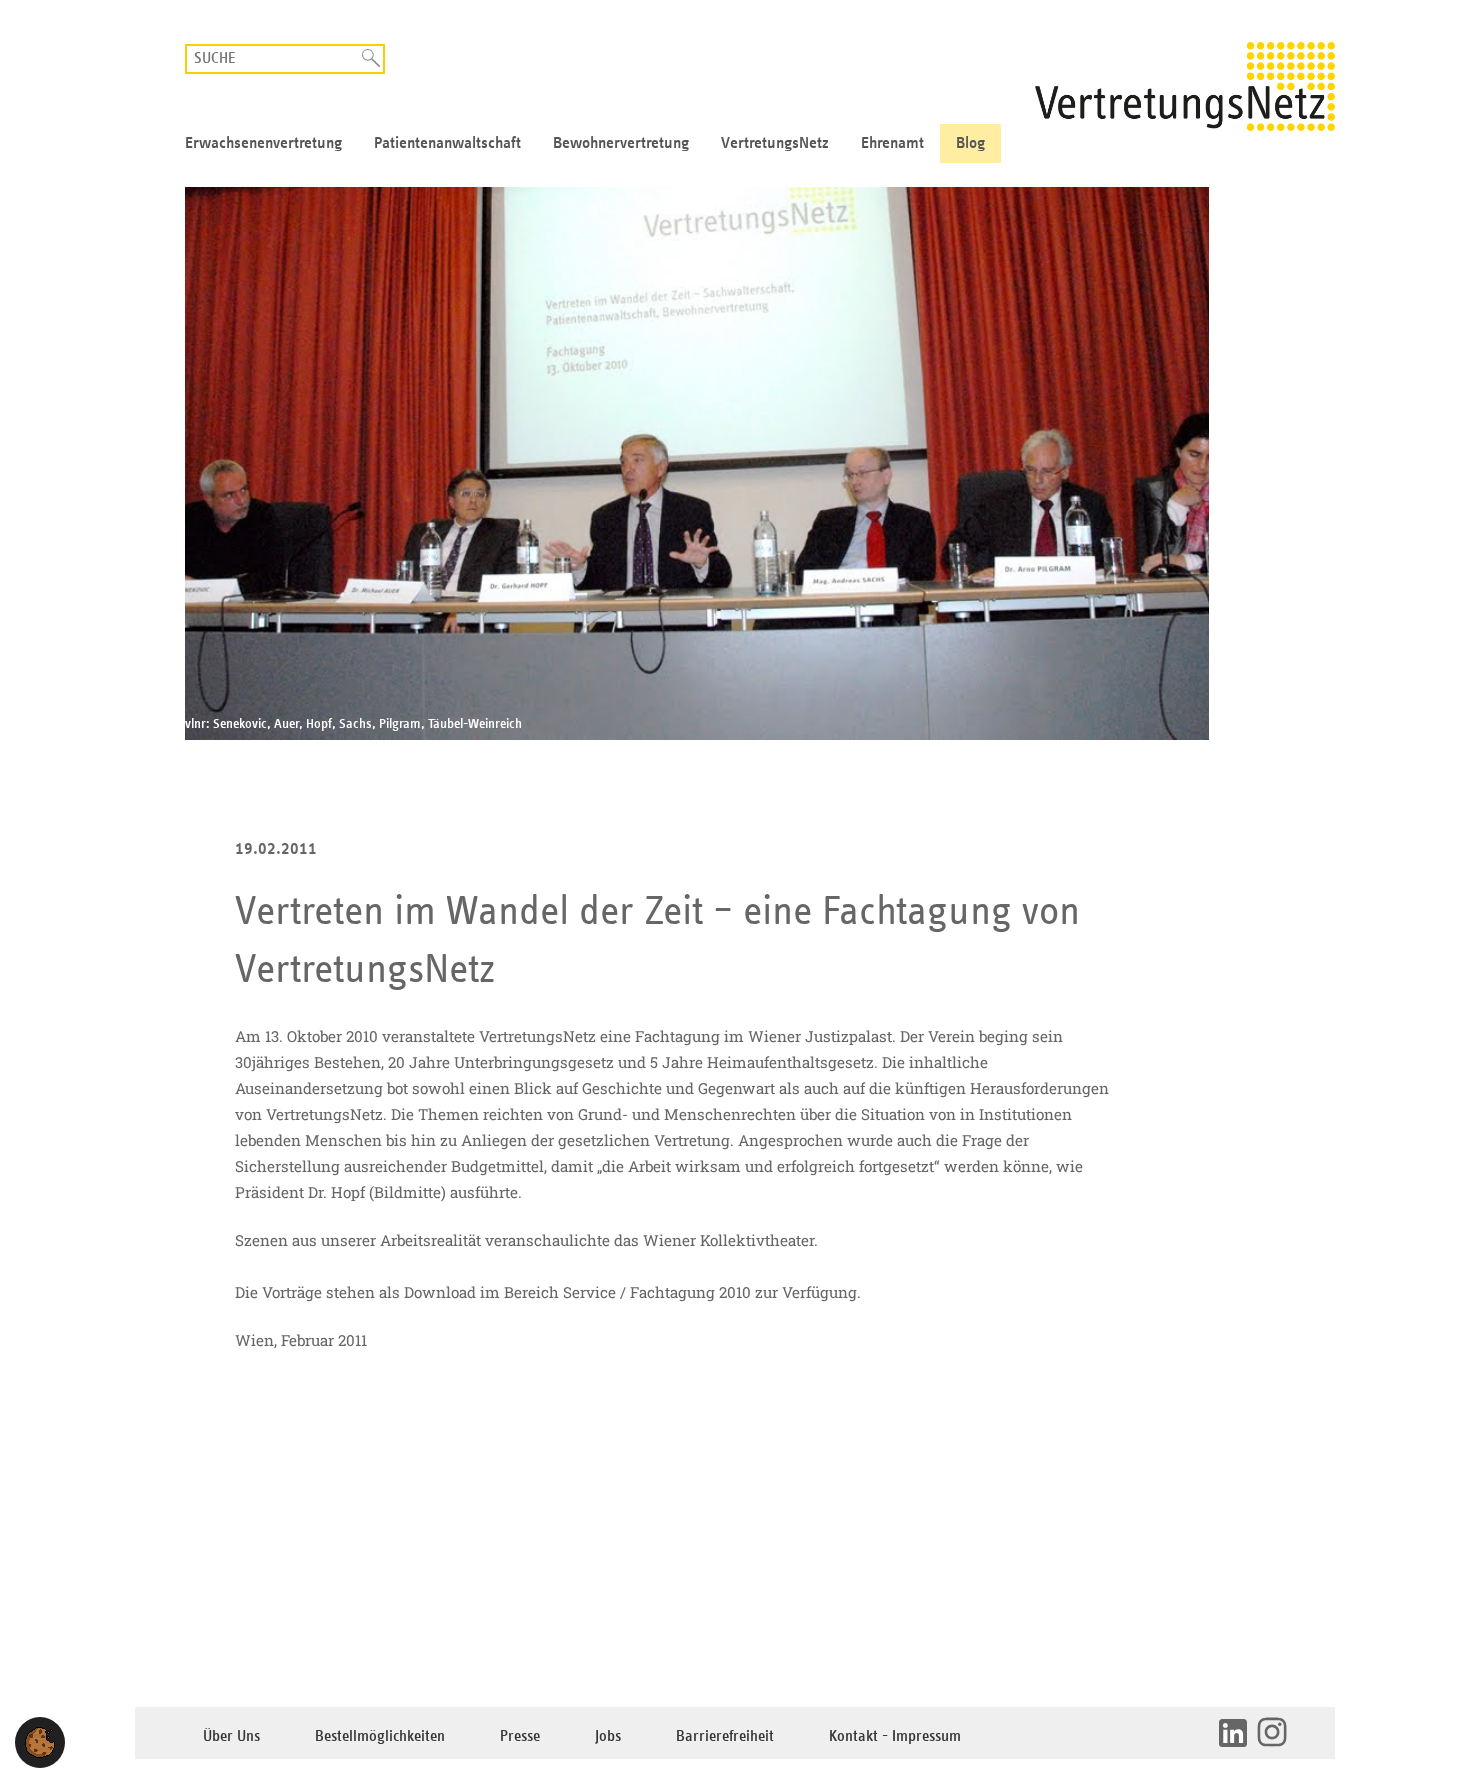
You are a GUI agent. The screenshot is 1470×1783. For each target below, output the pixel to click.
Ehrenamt (892, 143)
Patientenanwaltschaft (447, 143)
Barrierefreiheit (725, 1736)
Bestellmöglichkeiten (380, 1736)
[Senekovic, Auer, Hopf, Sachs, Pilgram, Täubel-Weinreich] (735, 463)
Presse (520, 1736)
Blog (970, 143)
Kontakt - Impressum (895, 1736)
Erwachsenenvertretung (263, 143)
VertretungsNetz (775, 143)
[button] (40, 1742)
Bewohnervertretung (621, 143)
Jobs (608, 1736)
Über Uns (231, 1736)
